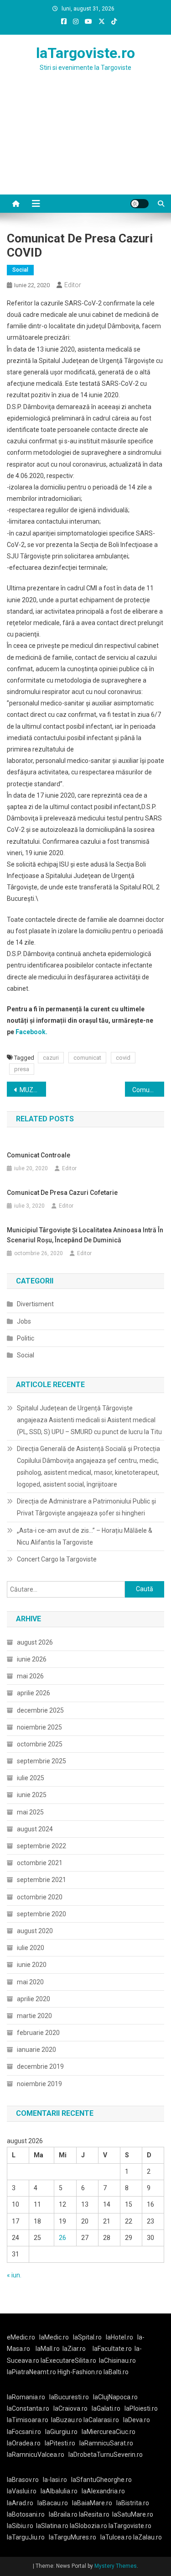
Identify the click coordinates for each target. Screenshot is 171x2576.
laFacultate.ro (112, 2349)
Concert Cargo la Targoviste (57, 1559)
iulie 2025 (31, 1778)
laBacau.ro (53, 2503)
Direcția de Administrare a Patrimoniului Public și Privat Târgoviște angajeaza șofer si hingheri (86, 1507)
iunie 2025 (32, 1795)
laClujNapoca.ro (115, 2397)
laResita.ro (94, 2514)
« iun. (14, 2275)
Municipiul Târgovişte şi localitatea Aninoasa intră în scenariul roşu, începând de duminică (85, 1235)
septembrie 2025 (41, 1761)
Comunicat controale (39, 1155)
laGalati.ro (106, 2408)
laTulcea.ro (117, 2537)
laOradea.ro (24, 2443)
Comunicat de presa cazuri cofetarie (148, 1090)
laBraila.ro (63, 2514)
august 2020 (35, 1931)
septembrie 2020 (41, 1914)
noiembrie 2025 (39, 1727)
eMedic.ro (21, 2337)
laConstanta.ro (28, 2408)
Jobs (24, 1321)
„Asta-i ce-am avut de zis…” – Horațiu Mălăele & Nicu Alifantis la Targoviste (85, 1536)
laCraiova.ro (70, 2408)
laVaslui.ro (24, 2491)
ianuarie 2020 (36, 2050)
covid (123, 1058)
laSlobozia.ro (88, 2526)
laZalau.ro (148, 2537)
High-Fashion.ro (80, 2372)
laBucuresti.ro (69, 2397)
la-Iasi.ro (55, 2480)
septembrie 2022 (41, 1846)
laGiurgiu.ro (63, 2432)
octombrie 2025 (40, 1744)
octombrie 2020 (40, 1897)
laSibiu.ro (20, 2526)
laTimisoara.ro (28, 2420)
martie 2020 (34, 2016)
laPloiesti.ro (141, 2408)
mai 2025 (30, 1812)
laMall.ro (48, 2349)
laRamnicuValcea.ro (36, 2455)
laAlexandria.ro (103, 2491)
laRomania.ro (26, 2397)
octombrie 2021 (40, 1863)
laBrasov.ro (23, 2480)
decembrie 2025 (40, 1710)
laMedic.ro (55, 2337)
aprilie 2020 (34, 1999)
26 (62, 2238)
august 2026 (35, 1642)
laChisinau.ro (117, 2360)
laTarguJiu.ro (28, 2537)
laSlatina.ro (52, 2526)
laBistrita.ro (133, 2503)
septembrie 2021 (41, 1880)
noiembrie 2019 (39, 2084)
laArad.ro (20, 2503)
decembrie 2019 (40, 2066)
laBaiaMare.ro (92, 2503)
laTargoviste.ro (85, 53)
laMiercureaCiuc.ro (109, 2432)
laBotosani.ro (26, 2514)
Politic (26, 1338)
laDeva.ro (137, 2420)
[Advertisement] (85, 144)
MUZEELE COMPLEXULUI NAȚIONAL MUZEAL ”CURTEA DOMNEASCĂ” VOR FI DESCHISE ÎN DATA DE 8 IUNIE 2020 (33, 1090)
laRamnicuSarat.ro (106, 2443)
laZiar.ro (74, 2349)
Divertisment (35, 1304)
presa (22, 1069)
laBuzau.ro (67, 2420)
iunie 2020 (32, 1965)
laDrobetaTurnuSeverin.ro (106, 2455)
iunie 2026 (32, 1659)
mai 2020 (30, 1982)
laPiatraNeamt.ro (31, 2372)
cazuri (51, 1058)
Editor (73, 285)
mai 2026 (30, 1676)
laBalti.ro (116, 2372)
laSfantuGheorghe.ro (101, 2480)
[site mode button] (140, 204)
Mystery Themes (116, 2566)
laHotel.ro (119, 2337)
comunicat (87, 1058)
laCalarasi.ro (101, 2420)
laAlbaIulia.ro (59, 2491)
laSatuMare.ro (133, 2514)
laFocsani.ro (24, 2432)
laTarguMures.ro (73, 2537)
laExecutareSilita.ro (68, 2360)
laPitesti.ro (60, 2443)
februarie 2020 (38, 2033)
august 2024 (35, 1829)
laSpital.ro (87, 2337)
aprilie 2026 (34, 1693)
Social (20, 270)
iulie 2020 (31, 1948)
